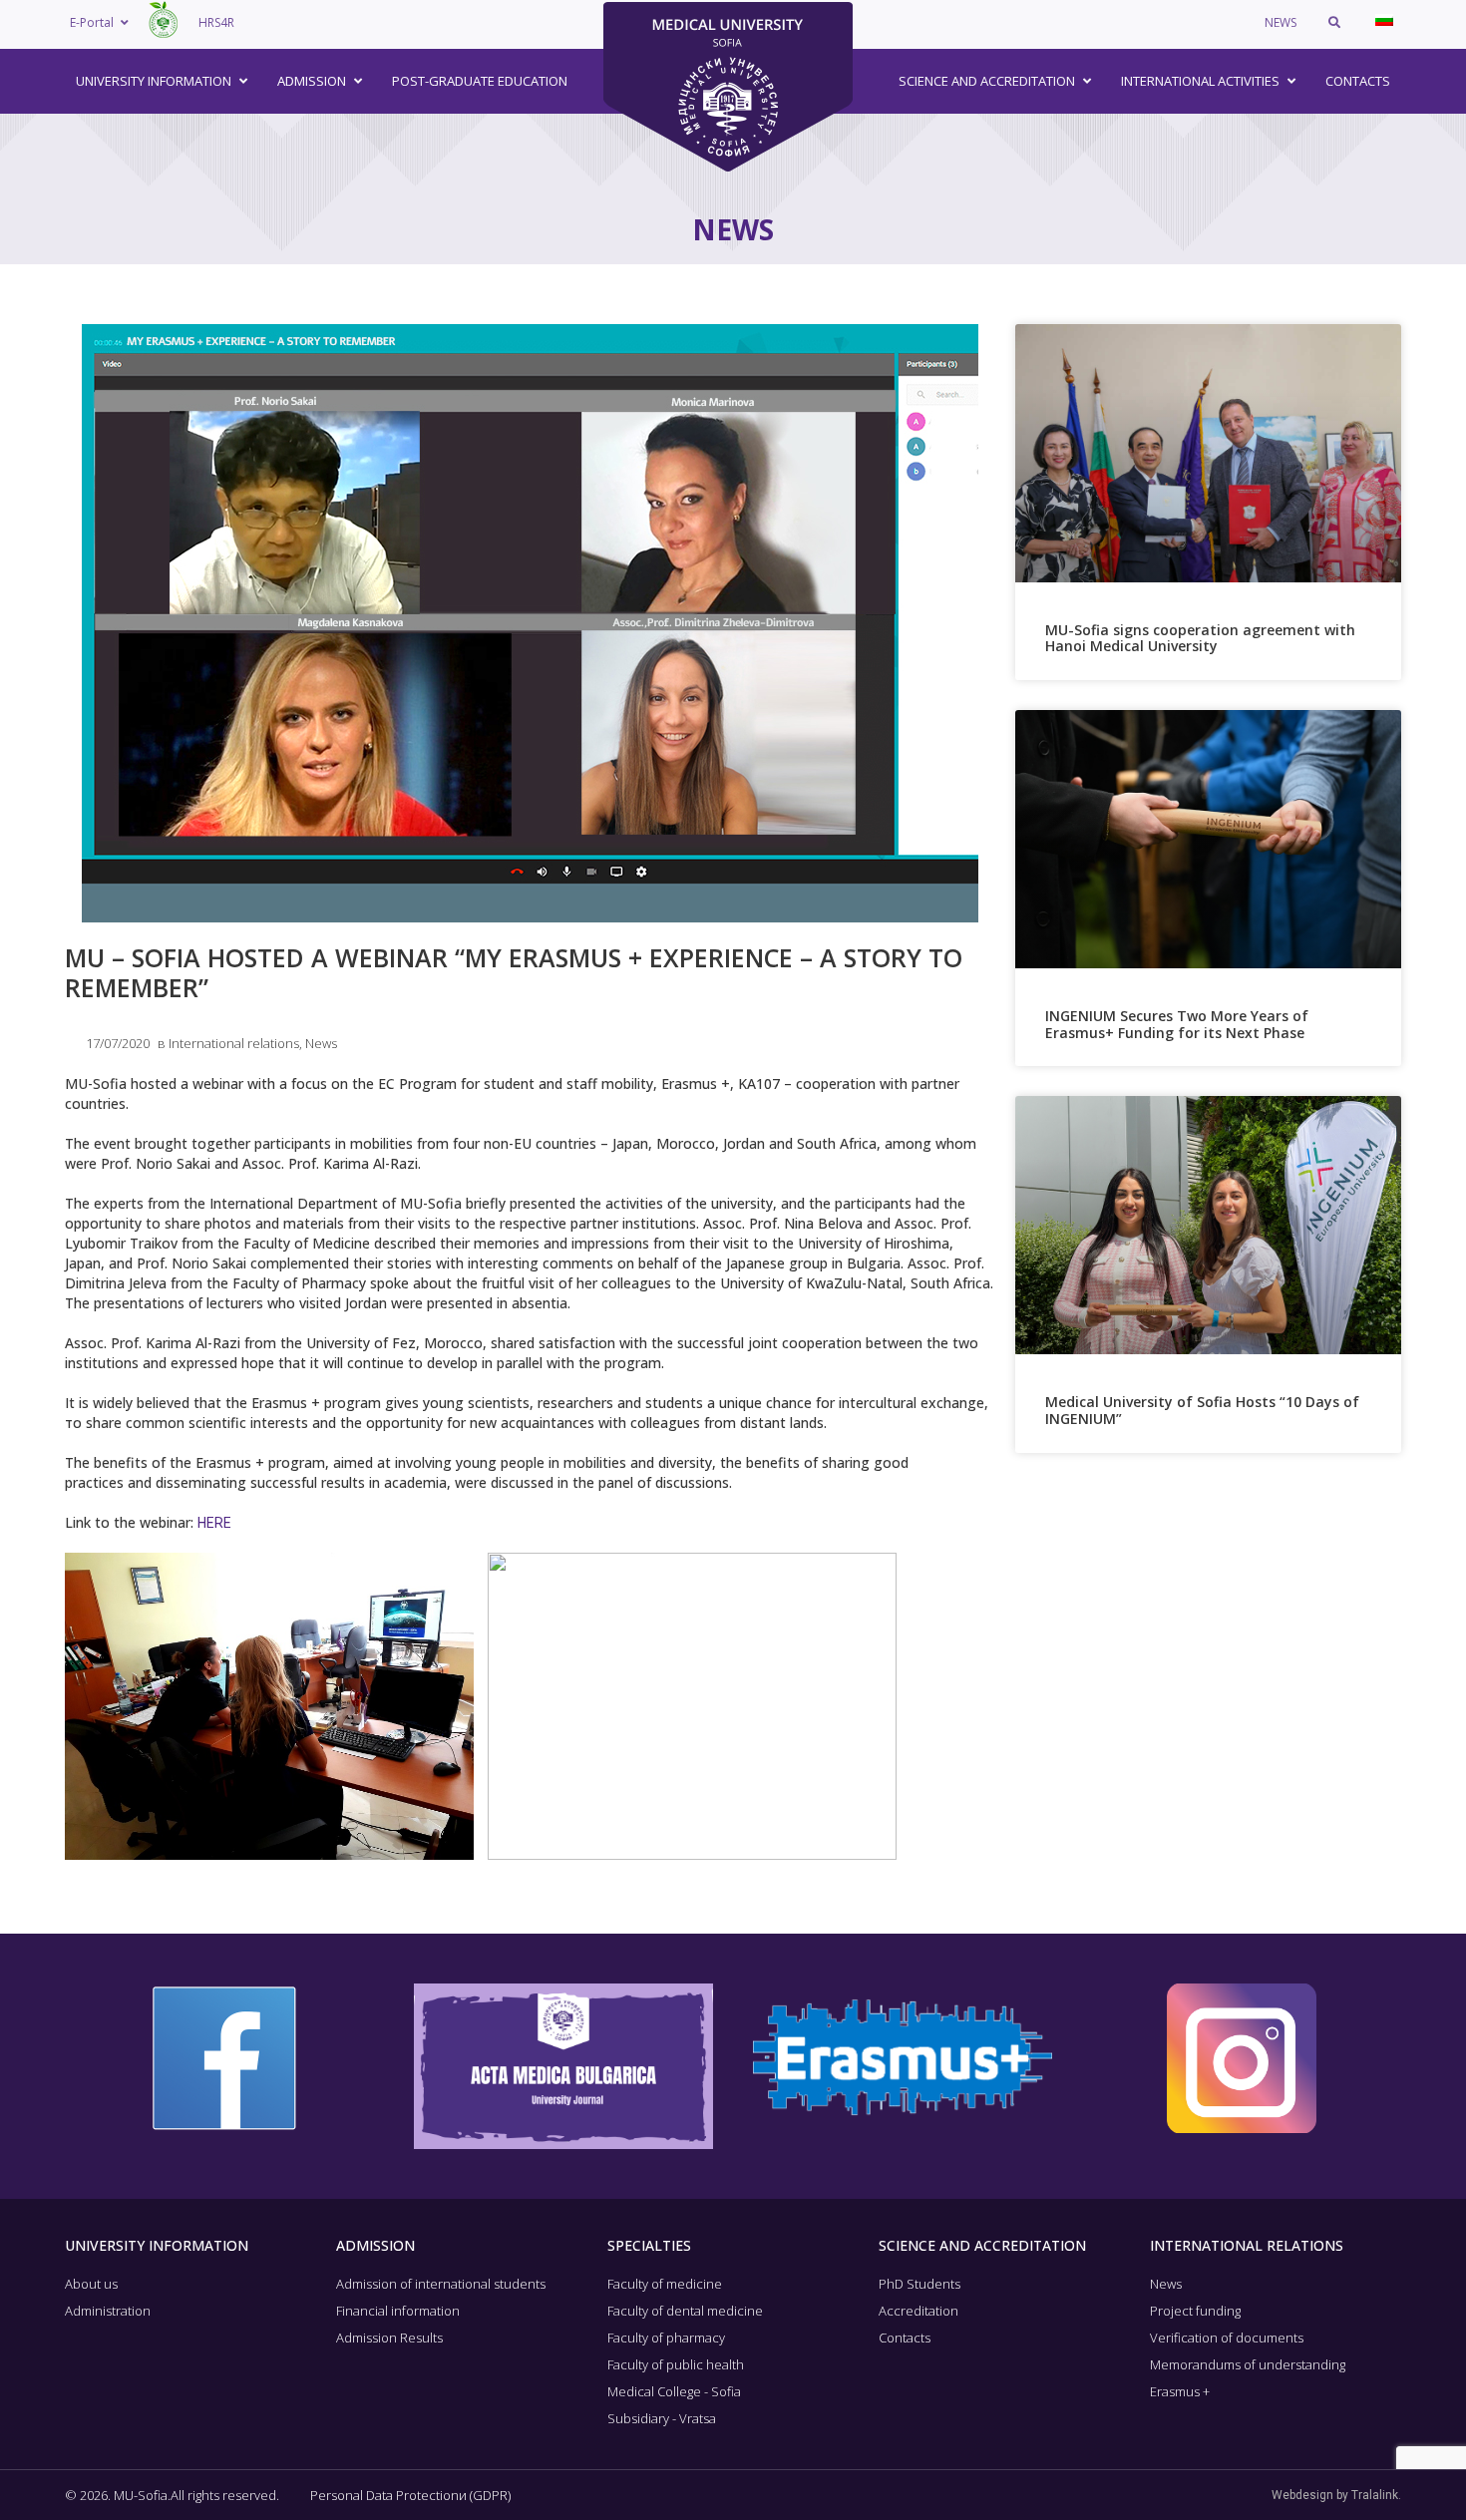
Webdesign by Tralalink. (1336, 2495)
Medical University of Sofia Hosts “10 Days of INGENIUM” (1202, 1410)
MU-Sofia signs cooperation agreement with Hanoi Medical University (1200, 638)
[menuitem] (1384, 20)
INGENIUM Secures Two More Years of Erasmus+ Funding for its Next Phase (1177, 1024)
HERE (214, 1523)
